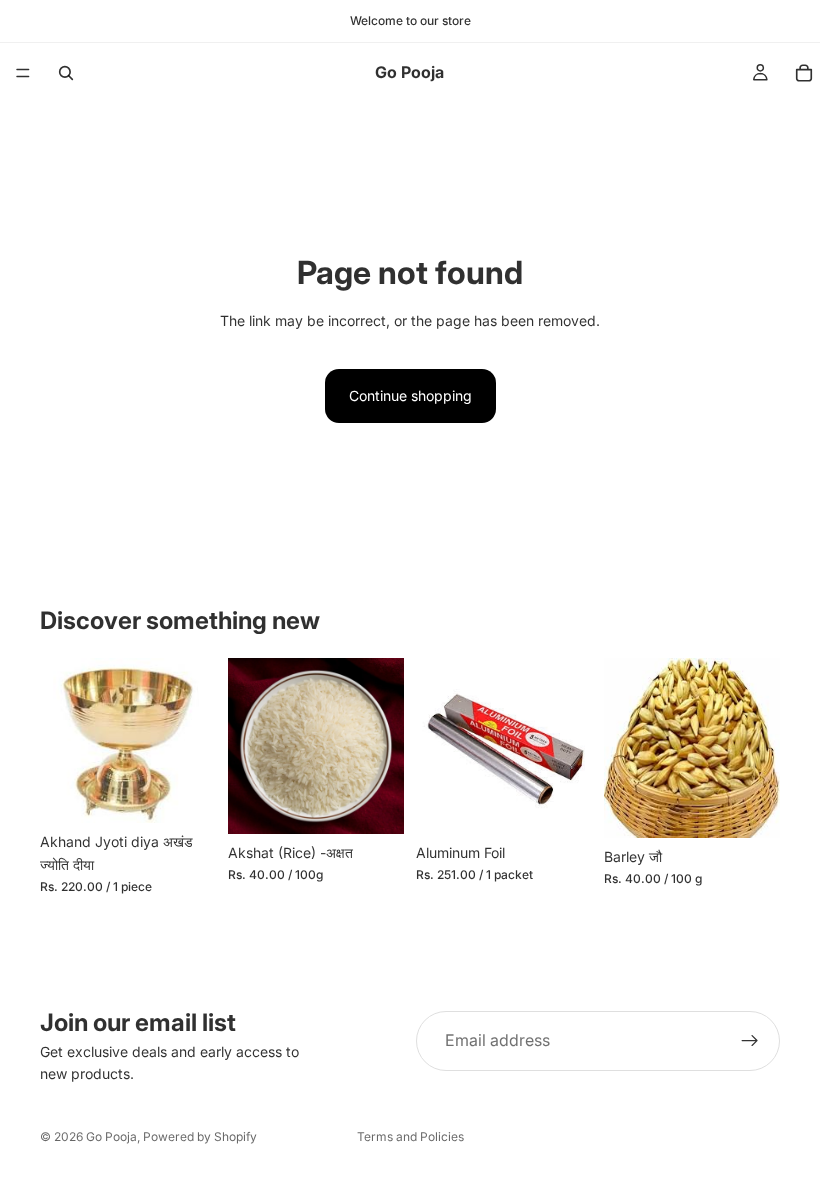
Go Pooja (111, 1136)
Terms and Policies (410, 1136)
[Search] (66, 73)
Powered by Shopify (200, 1136)
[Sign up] (750, 1041)
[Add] (185, 793)
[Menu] (23, 73)
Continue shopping (410, 395)
